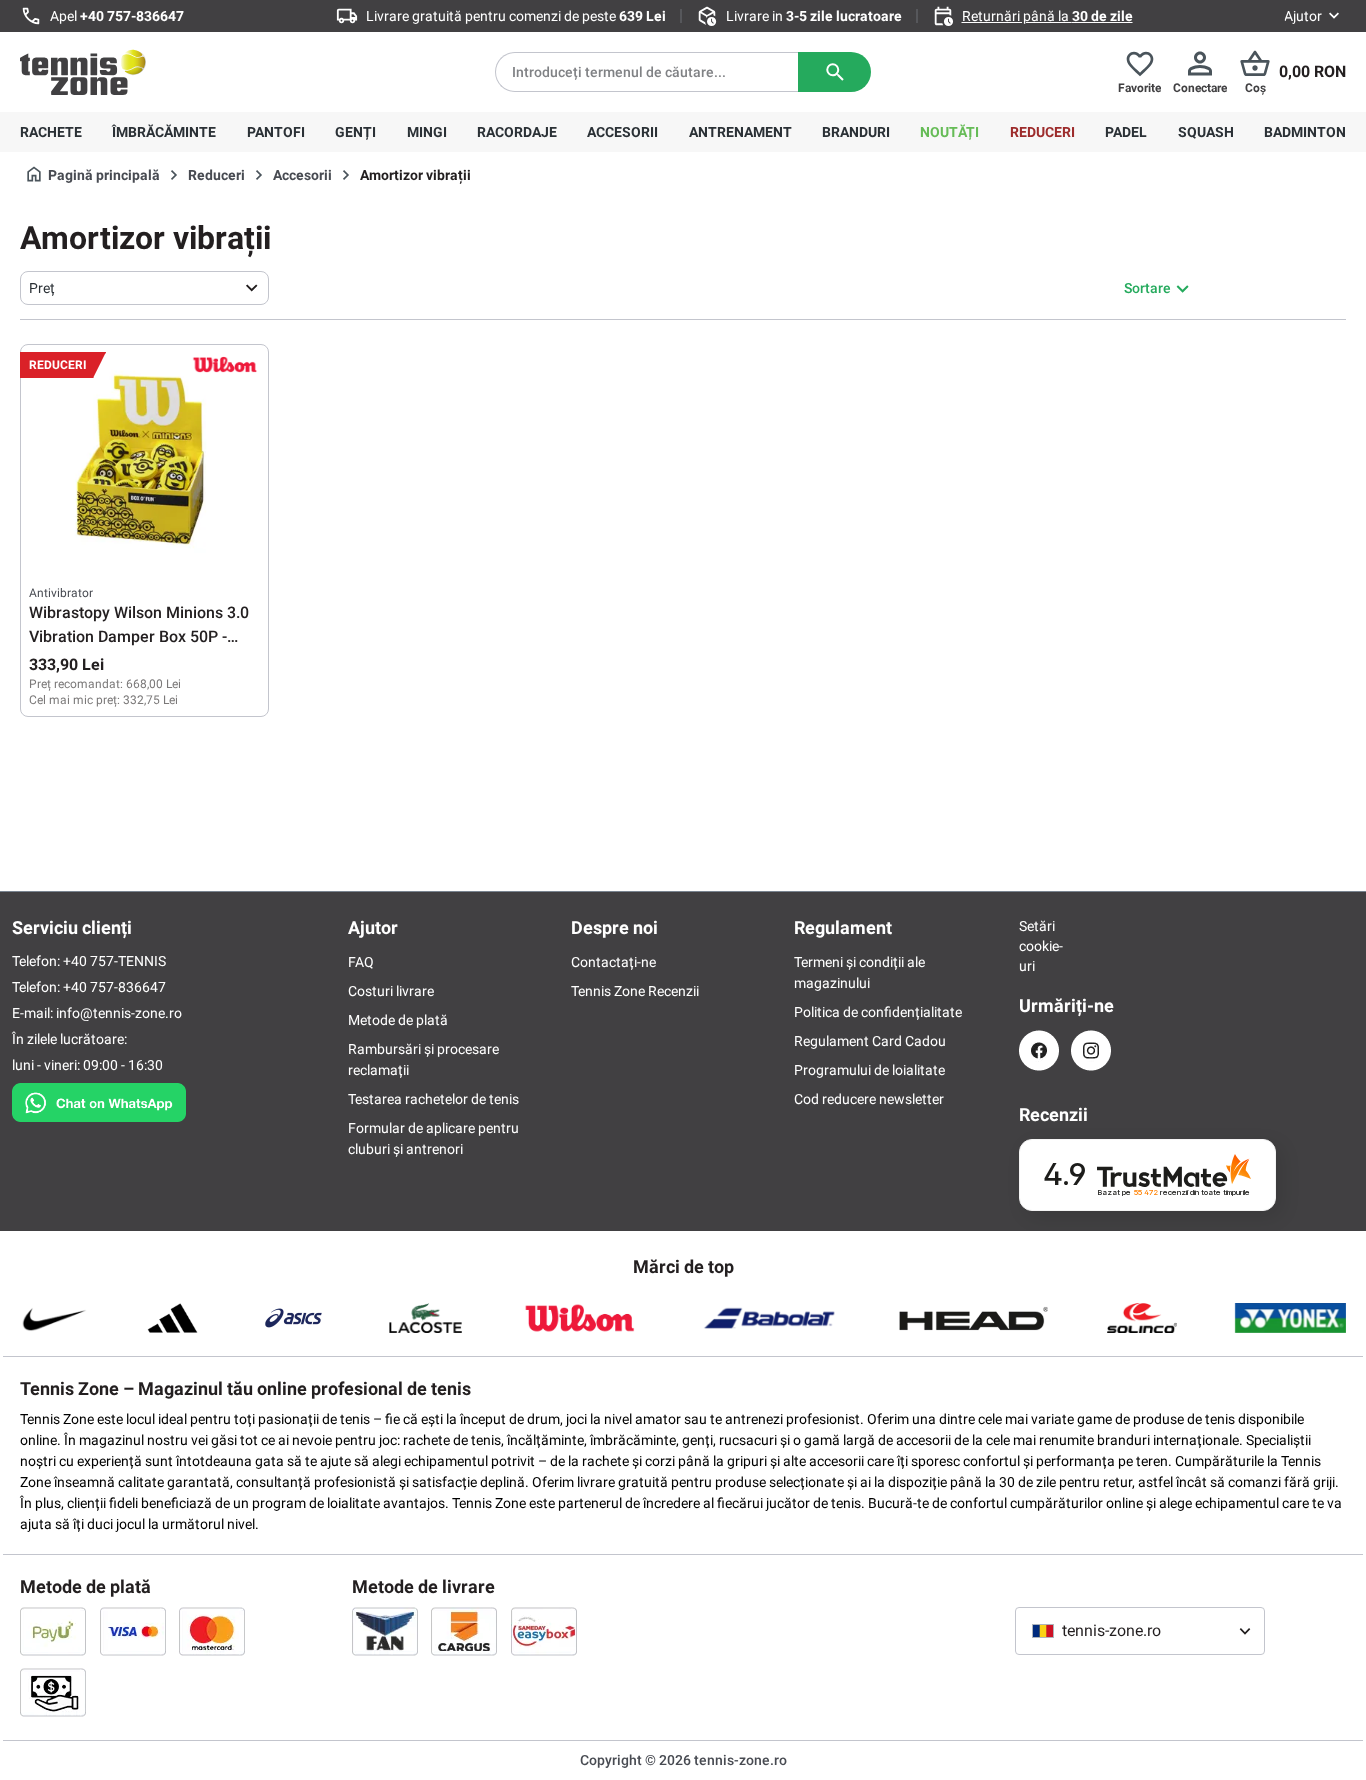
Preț (42, 288)
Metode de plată (398, 1020)
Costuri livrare (391, 991)
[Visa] (133, 1631)
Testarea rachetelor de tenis (433, 1099)
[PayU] (53, 1631)
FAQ (361, 962)
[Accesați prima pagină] (83, 72)
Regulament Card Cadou (870, 1041)
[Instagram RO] (1091, 1050)
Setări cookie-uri (1039, 946)
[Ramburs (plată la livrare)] (53, 1692)
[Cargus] (464, 1631)
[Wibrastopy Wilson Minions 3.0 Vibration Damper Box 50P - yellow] (144, 453)
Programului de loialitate (869, 1070)
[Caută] (834, 72)
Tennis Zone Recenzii (635, 991)
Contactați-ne (613, 962)
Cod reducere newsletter (869, 1099)
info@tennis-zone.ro (119, 1013)
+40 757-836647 (132, 16)
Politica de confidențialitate (878, 1012)
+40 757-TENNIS (114, 961)
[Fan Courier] (385, 1631)
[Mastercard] (212, 1631)
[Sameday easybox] (544, 1631)
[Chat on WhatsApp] (99, 1098)
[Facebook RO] (1039, 1050)
